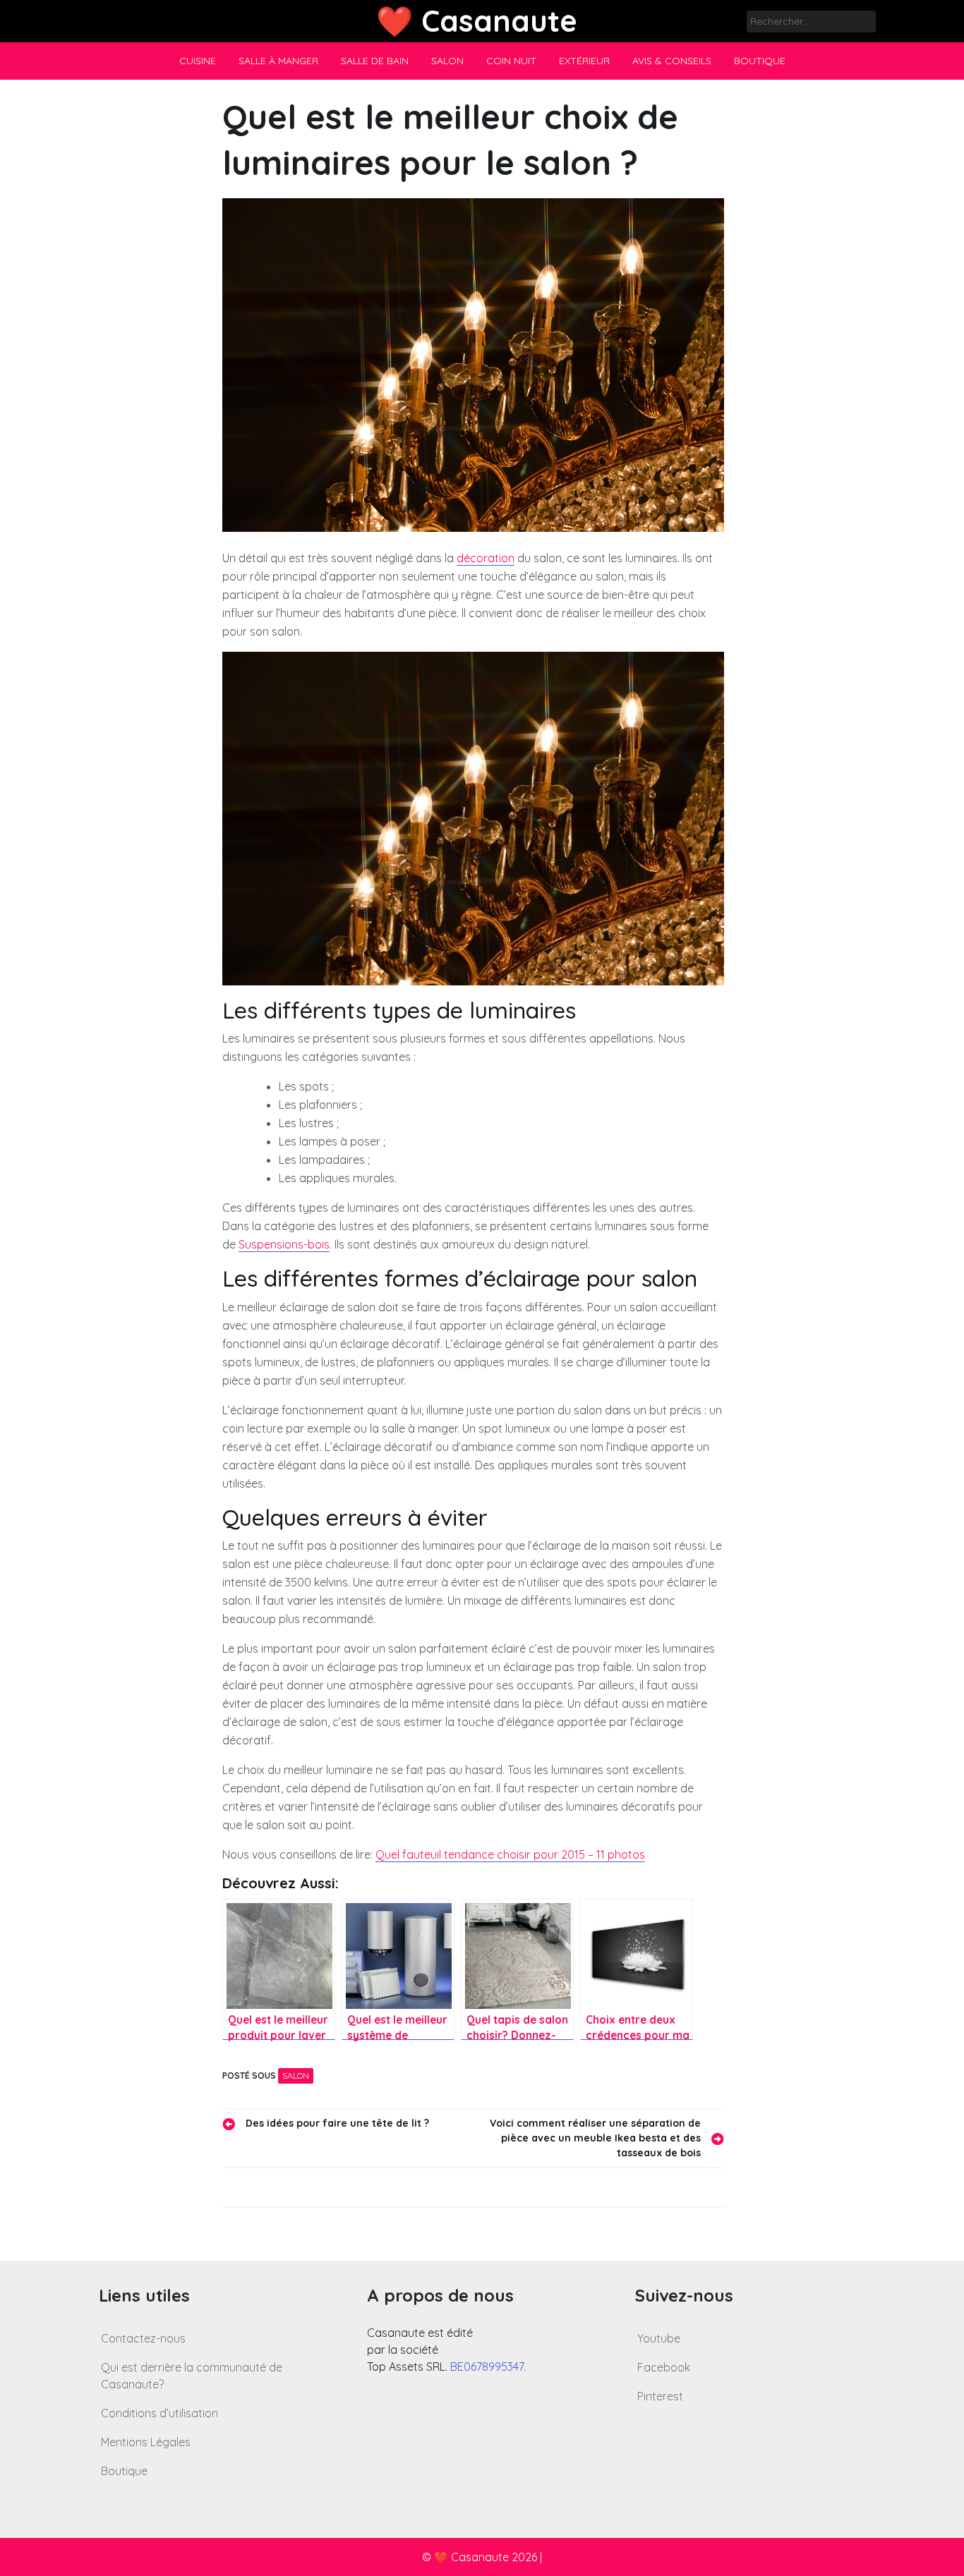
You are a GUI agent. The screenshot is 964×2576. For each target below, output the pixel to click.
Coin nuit (511, 61)
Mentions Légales (146, 2442)
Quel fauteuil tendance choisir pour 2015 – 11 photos (510, 1854)
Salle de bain (375, 61)
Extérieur (584, 61)
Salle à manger (278, 61)
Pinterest (660, 2396)
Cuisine (198, 61)
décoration (486, 558)
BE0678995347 (487, 2367)
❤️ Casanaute (477, 21)
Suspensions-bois (284, 1244)
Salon (447, 61)
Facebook (664, 2367)
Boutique (760, 61)
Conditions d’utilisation (159, 2413)
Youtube (659, 2338)
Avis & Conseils (672, 61)
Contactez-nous (143, 2338)
